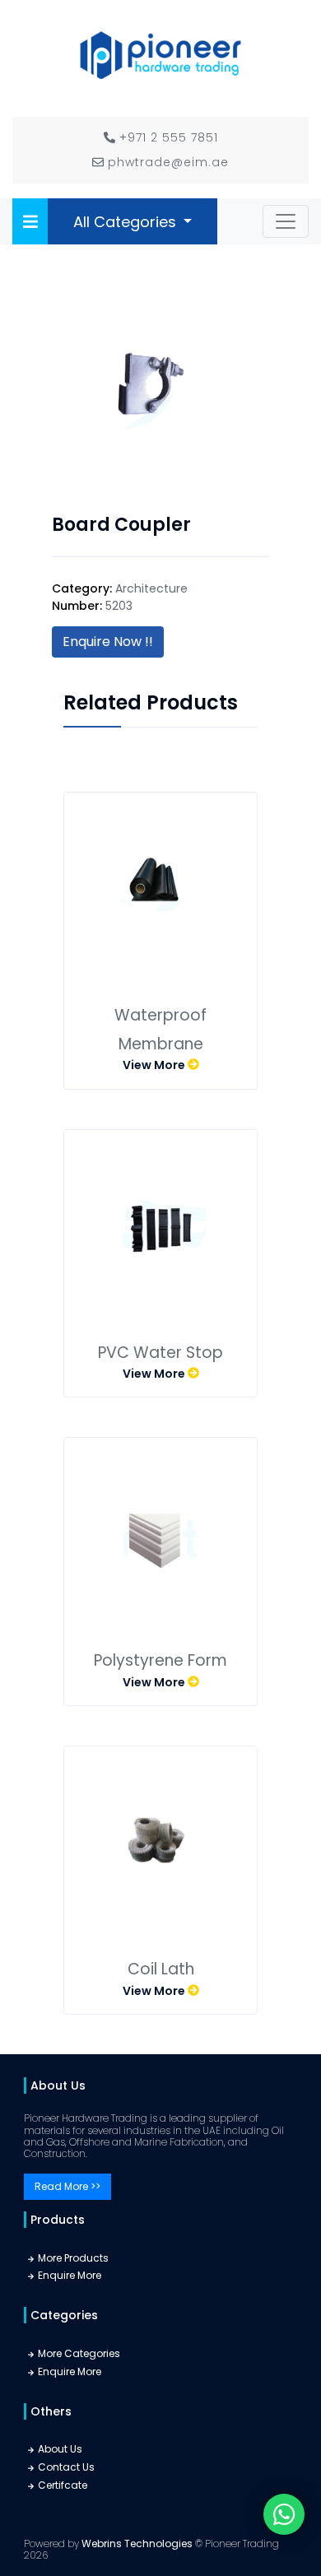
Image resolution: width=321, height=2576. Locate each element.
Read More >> (67, 2186)
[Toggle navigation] (286, 221)
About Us (60, 2449)
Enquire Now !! (108, 642)
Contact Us (66, 2467)
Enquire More (70, 2275)
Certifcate (63, 2485)
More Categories (79, 2353)
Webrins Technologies (138, 2543)
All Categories (127, 222)
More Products (73, 2258)
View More (155, 1065)
